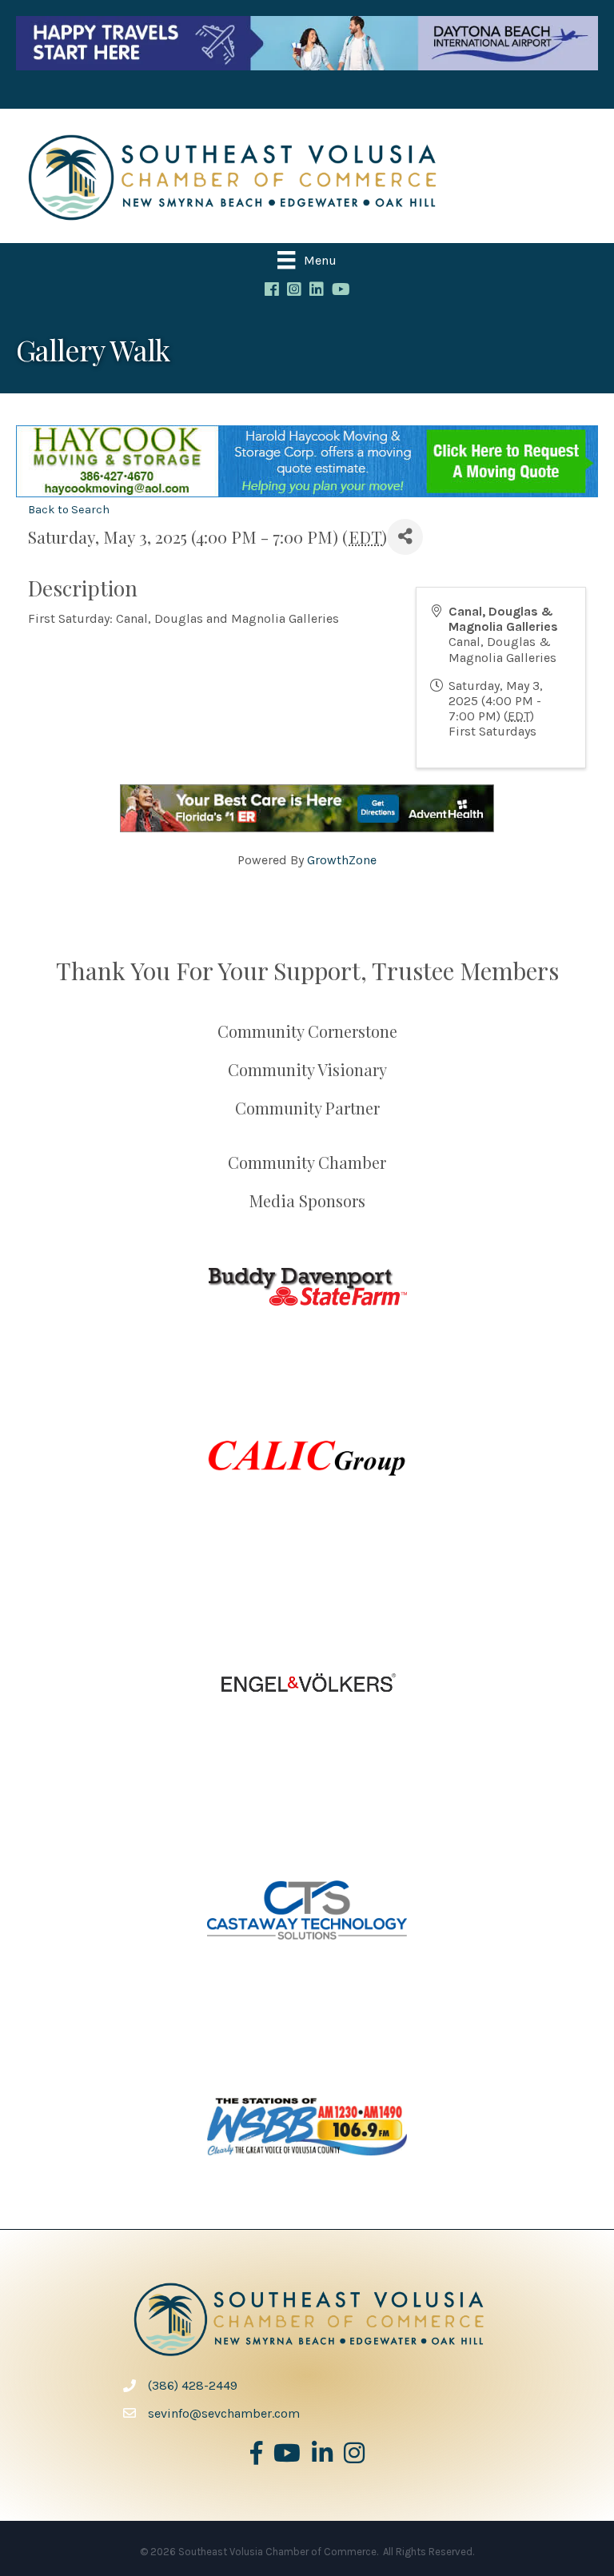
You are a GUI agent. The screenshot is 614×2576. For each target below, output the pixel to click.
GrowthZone (342, 860)
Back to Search (69, 510)
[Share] (405, 537)
